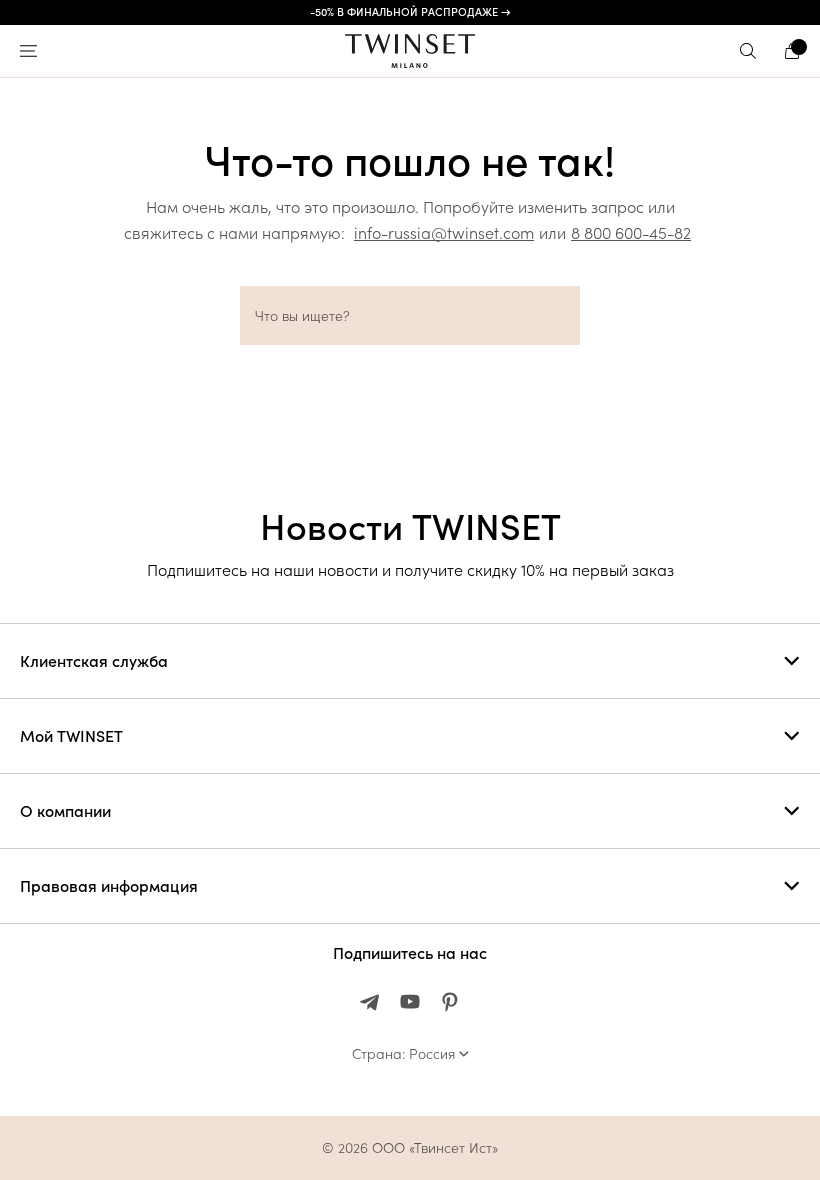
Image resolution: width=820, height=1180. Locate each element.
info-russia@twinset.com (444, 233)
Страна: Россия (403, 1054)
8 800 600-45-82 (631, 233)
